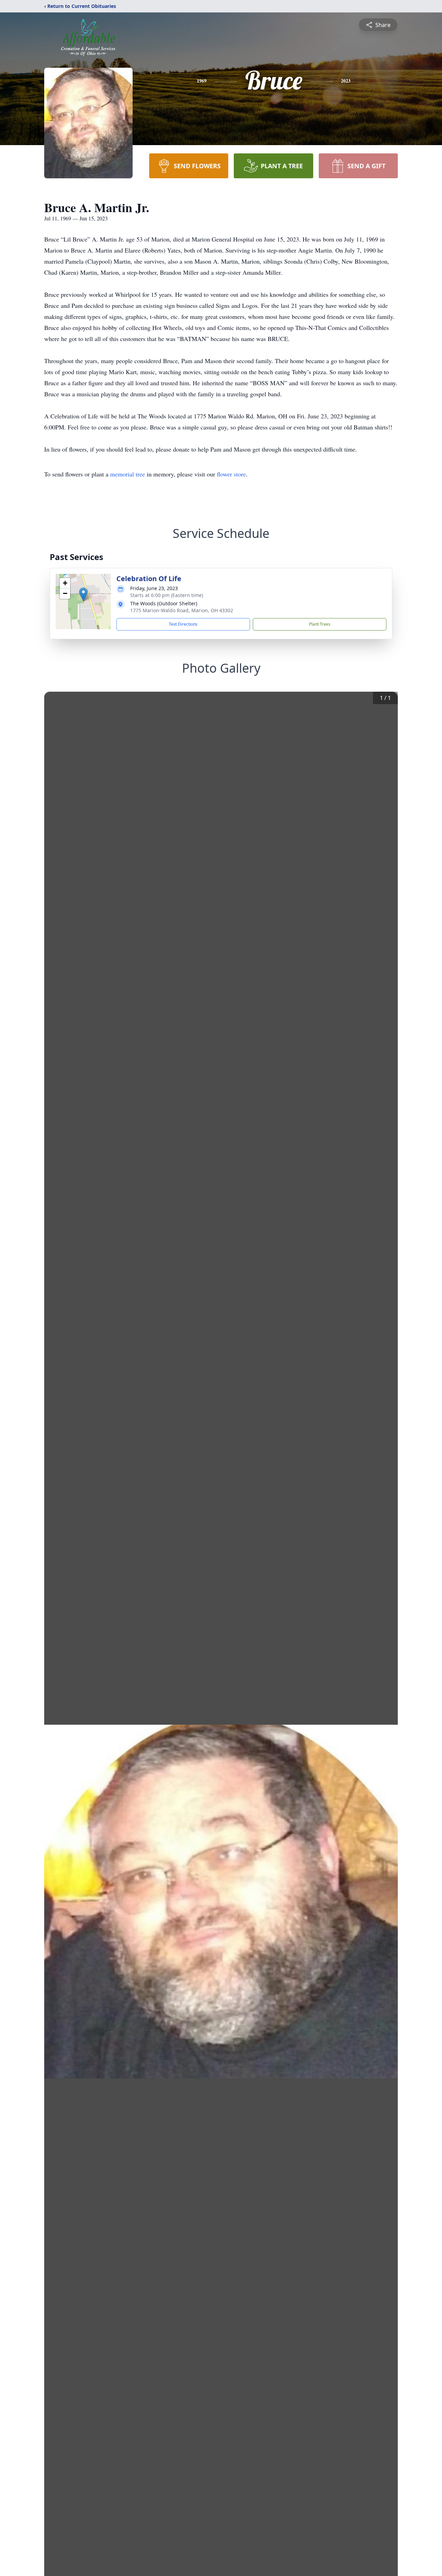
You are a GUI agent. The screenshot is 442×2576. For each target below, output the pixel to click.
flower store (231, 474)
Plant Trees (320, 624)
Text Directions (183, 624)
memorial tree (128, 474)
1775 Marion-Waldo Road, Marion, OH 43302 (182, 610)
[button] (83, 594)
